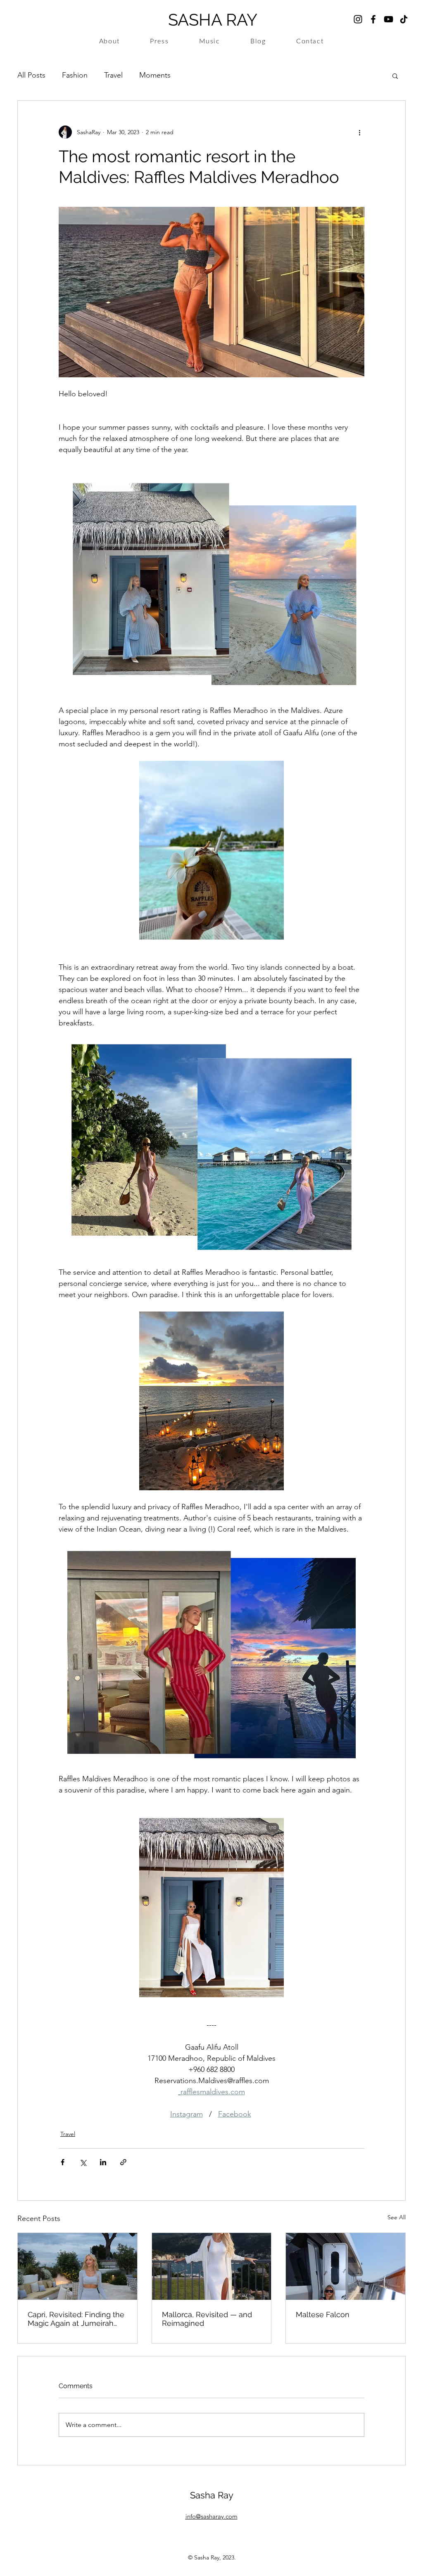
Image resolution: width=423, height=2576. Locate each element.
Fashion (75, 75)
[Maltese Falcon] (346, 2266)
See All (397, 2217)
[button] (395, 76)
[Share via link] (123, 2162)
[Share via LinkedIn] (103, 2162)
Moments (155, 75)
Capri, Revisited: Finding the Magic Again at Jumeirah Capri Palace (76, 2319)
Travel (113, 75)
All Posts (31, 75)
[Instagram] (358, 19)
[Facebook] (373, 19)
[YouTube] (389, 19)
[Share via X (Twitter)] (83, 2162)
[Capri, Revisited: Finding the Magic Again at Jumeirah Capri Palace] (77, 2266)
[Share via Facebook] (63, 2162)
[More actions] (359, 132)
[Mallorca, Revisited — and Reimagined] (212, 2266)
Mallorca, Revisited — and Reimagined (207, 2319)
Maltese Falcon (323, 2314)
